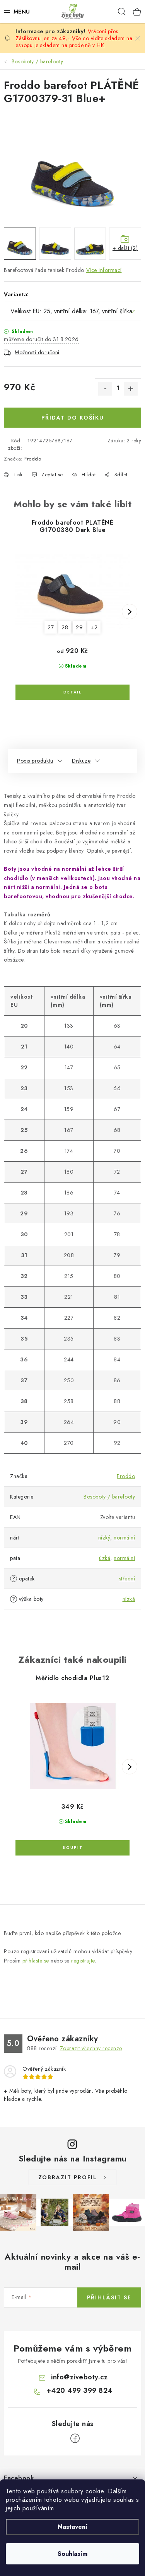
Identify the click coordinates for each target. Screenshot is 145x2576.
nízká (129, 1599)
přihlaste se (36, 1961)
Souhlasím (72, 2554)
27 (51, 627)
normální (124, 1538)
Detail (72, 692)
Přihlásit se (109, 2297)
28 (65, 627)
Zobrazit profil (68, 2177)
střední (127, 1579)
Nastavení (72, 2527)
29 (79, 627)
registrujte (83, 1961)
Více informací (104, 270)
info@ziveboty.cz (79, 2377)
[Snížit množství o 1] (105, 389)
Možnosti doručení (37, 352)
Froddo (33, 459)
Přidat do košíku (73, 418)
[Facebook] (75, 2438)
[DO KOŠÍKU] (72, 1848)
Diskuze (81, 761)
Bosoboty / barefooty (109, 1497)
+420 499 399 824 (79, 2391)
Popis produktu (35, 761)
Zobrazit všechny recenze (91, 2048)
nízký (104, 1538)
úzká (105, 1558)
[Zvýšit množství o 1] (131, 389)
